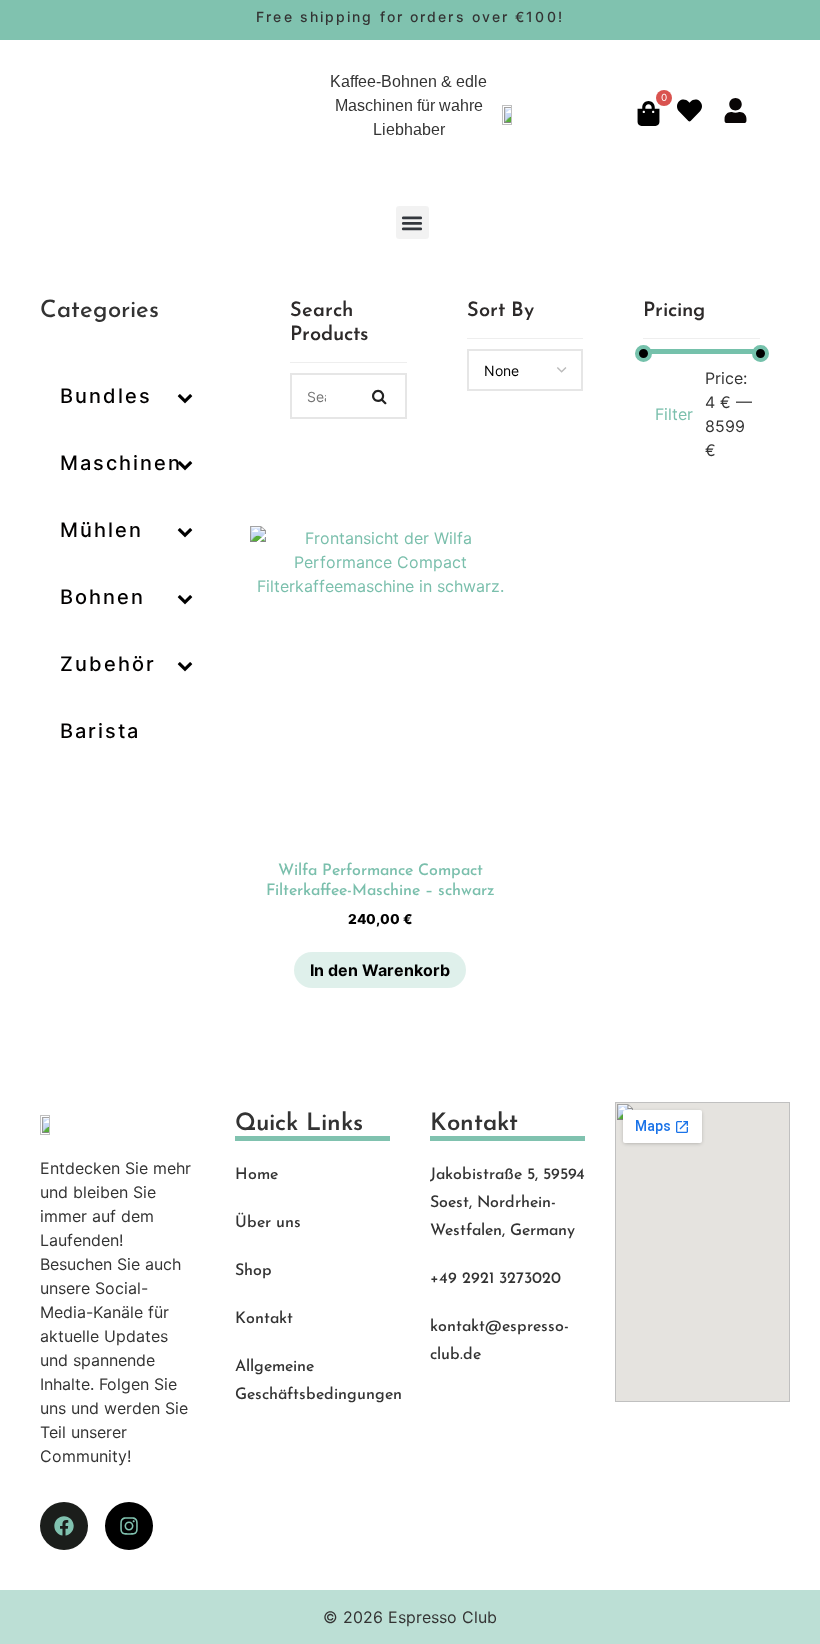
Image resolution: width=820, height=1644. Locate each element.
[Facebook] (64, 1526)
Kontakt (264, 1319)
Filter (674, 414)
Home (256, 1175)
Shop (253, 1271)
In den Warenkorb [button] (380, 970)
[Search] (380, 396)
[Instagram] (129, 1526)
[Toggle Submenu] (185, 396)
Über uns (268, 1223)
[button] (412, 222)
